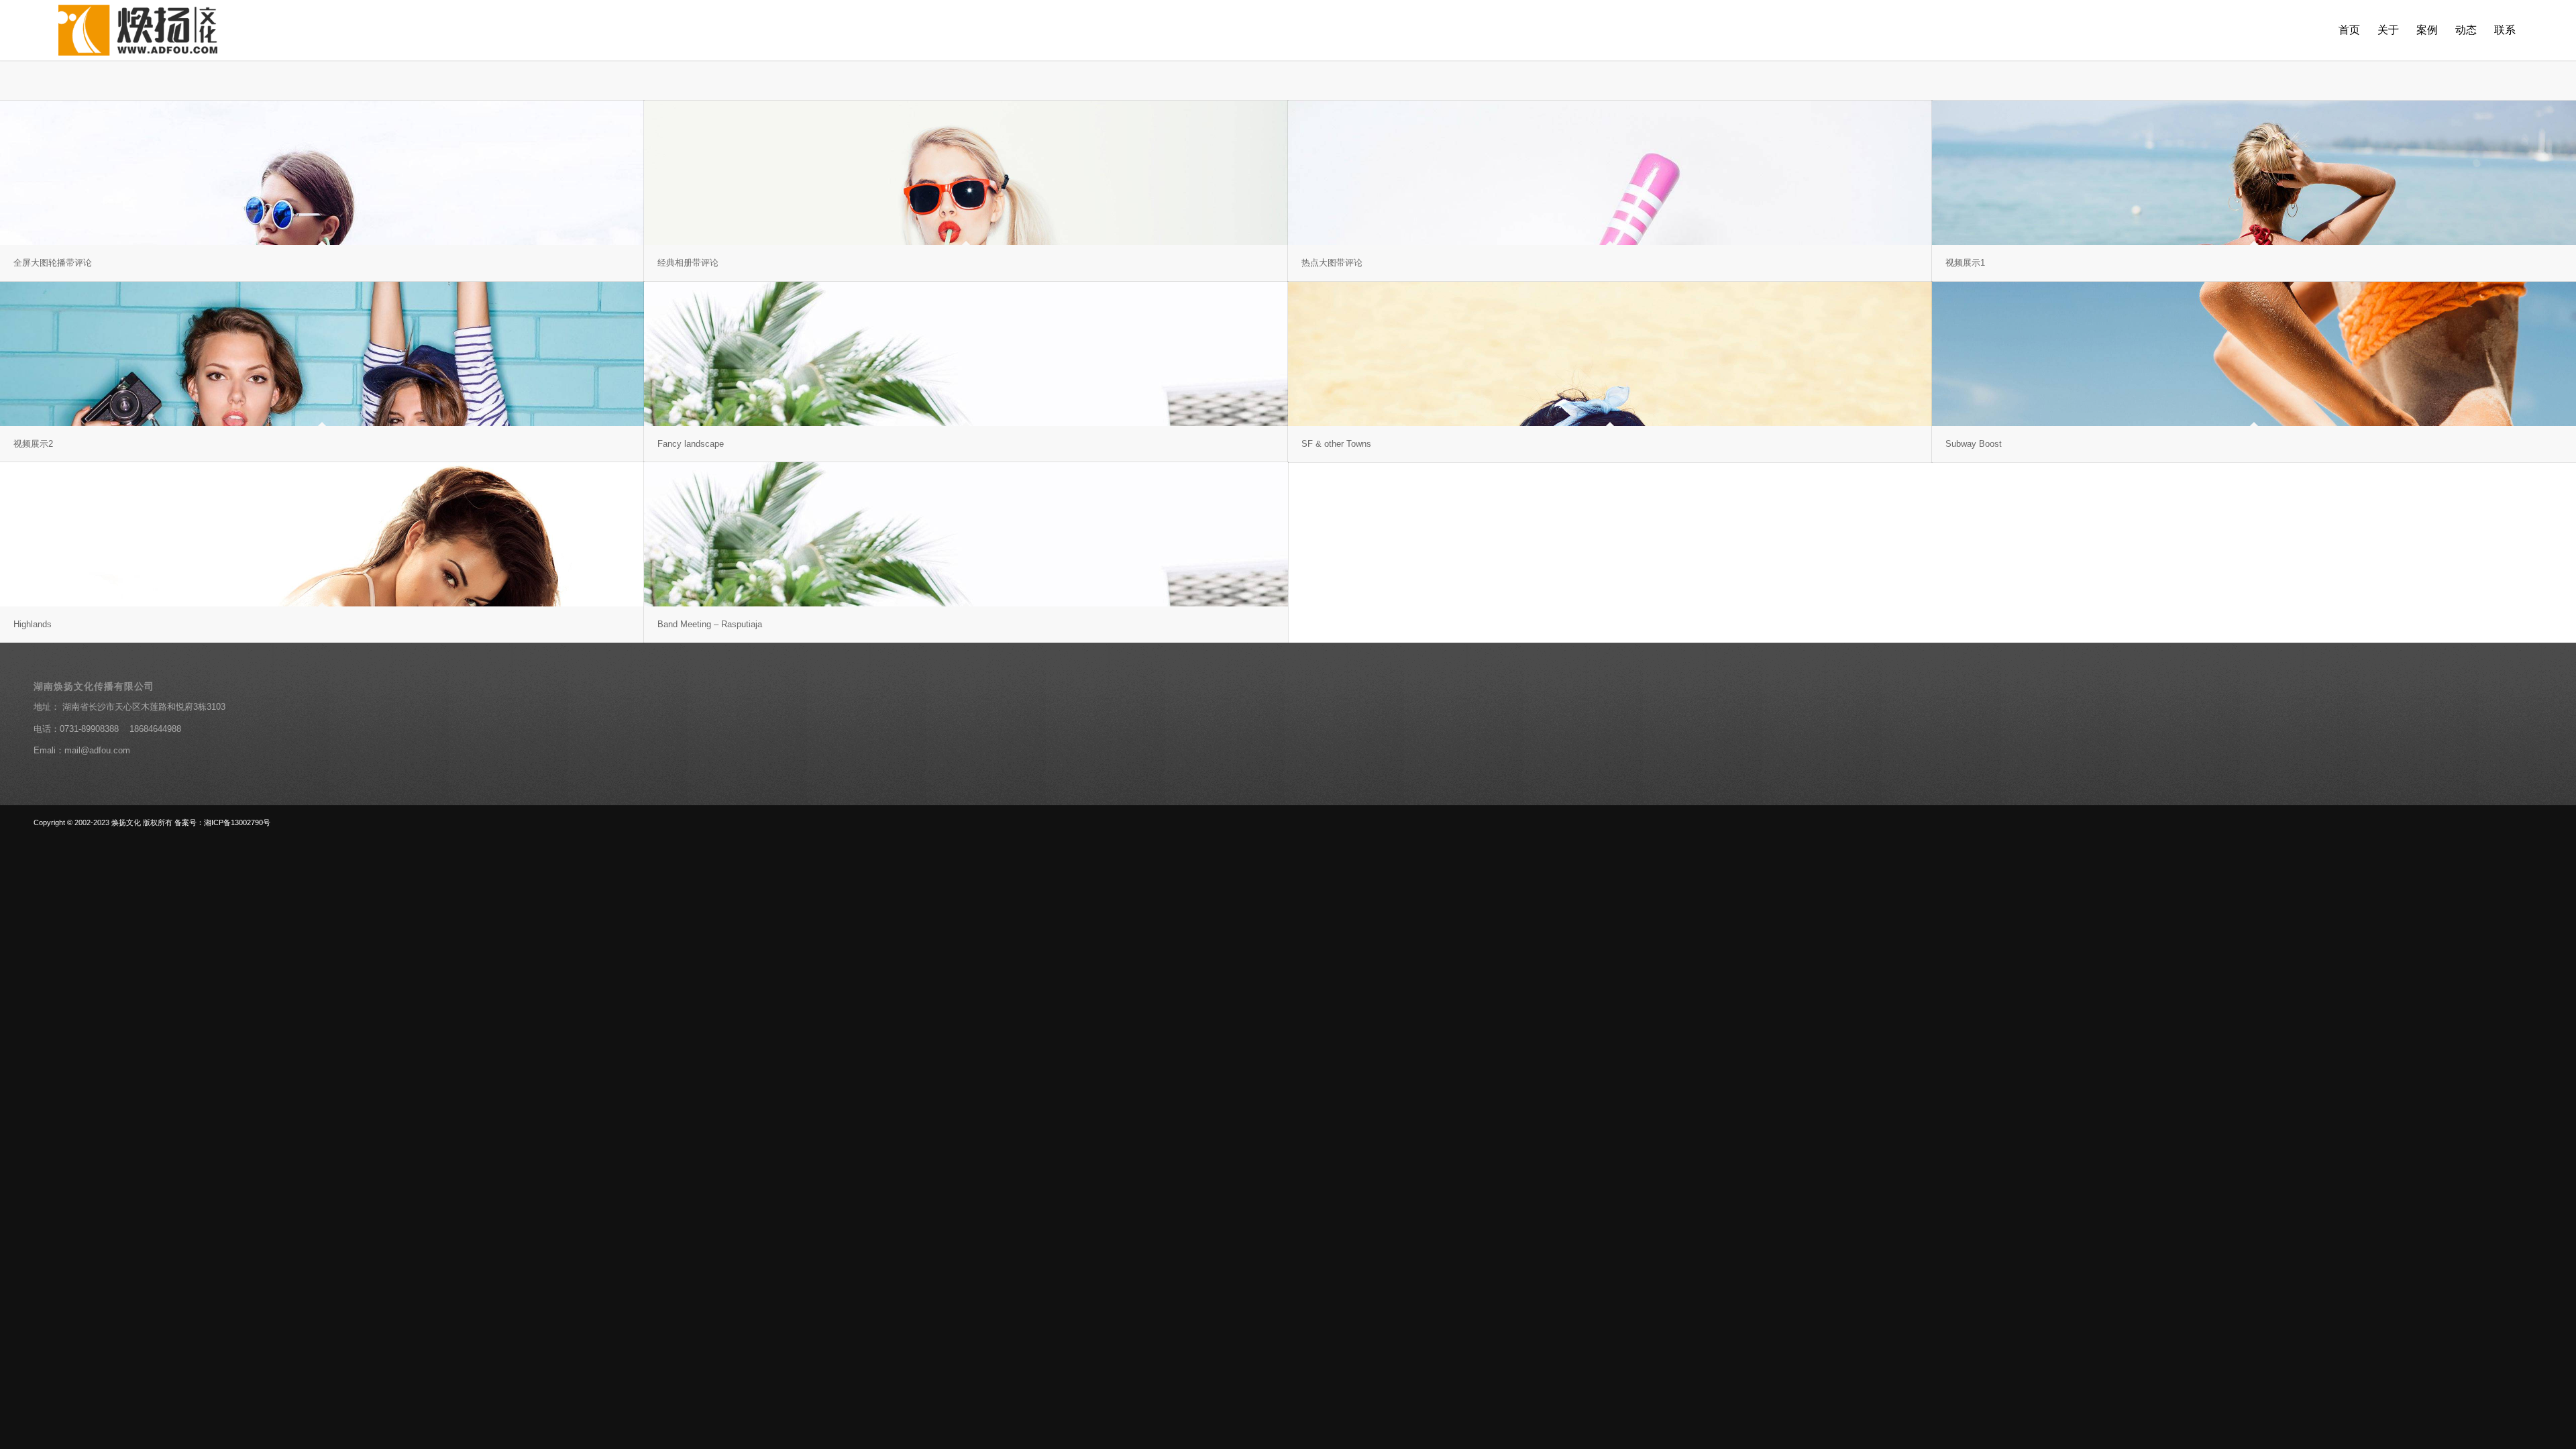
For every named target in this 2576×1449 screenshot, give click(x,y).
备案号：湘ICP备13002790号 (222, 822)
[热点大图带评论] (1610, 173)
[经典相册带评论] (966, 173)
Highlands (33, 624)
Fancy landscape (691, 444)
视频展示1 (1965, 263)
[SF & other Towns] (1610, 354)
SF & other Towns (1336, 444)
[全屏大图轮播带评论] (322, 173)
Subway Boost (1974, 444)
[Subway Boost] (2254, 354)
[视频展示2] (322, 354)
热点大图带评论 (1332, 263)
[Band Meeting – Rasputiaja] (966, 534)
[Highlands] (322, 534)
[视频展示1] (2254, 173)
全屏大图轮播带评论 (53, 263)
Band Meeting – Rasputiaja (710, 624)
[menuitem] (2349, 30)
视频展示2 (33, 444)
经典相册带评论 (688, 263)
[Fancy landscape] (966, 354)
